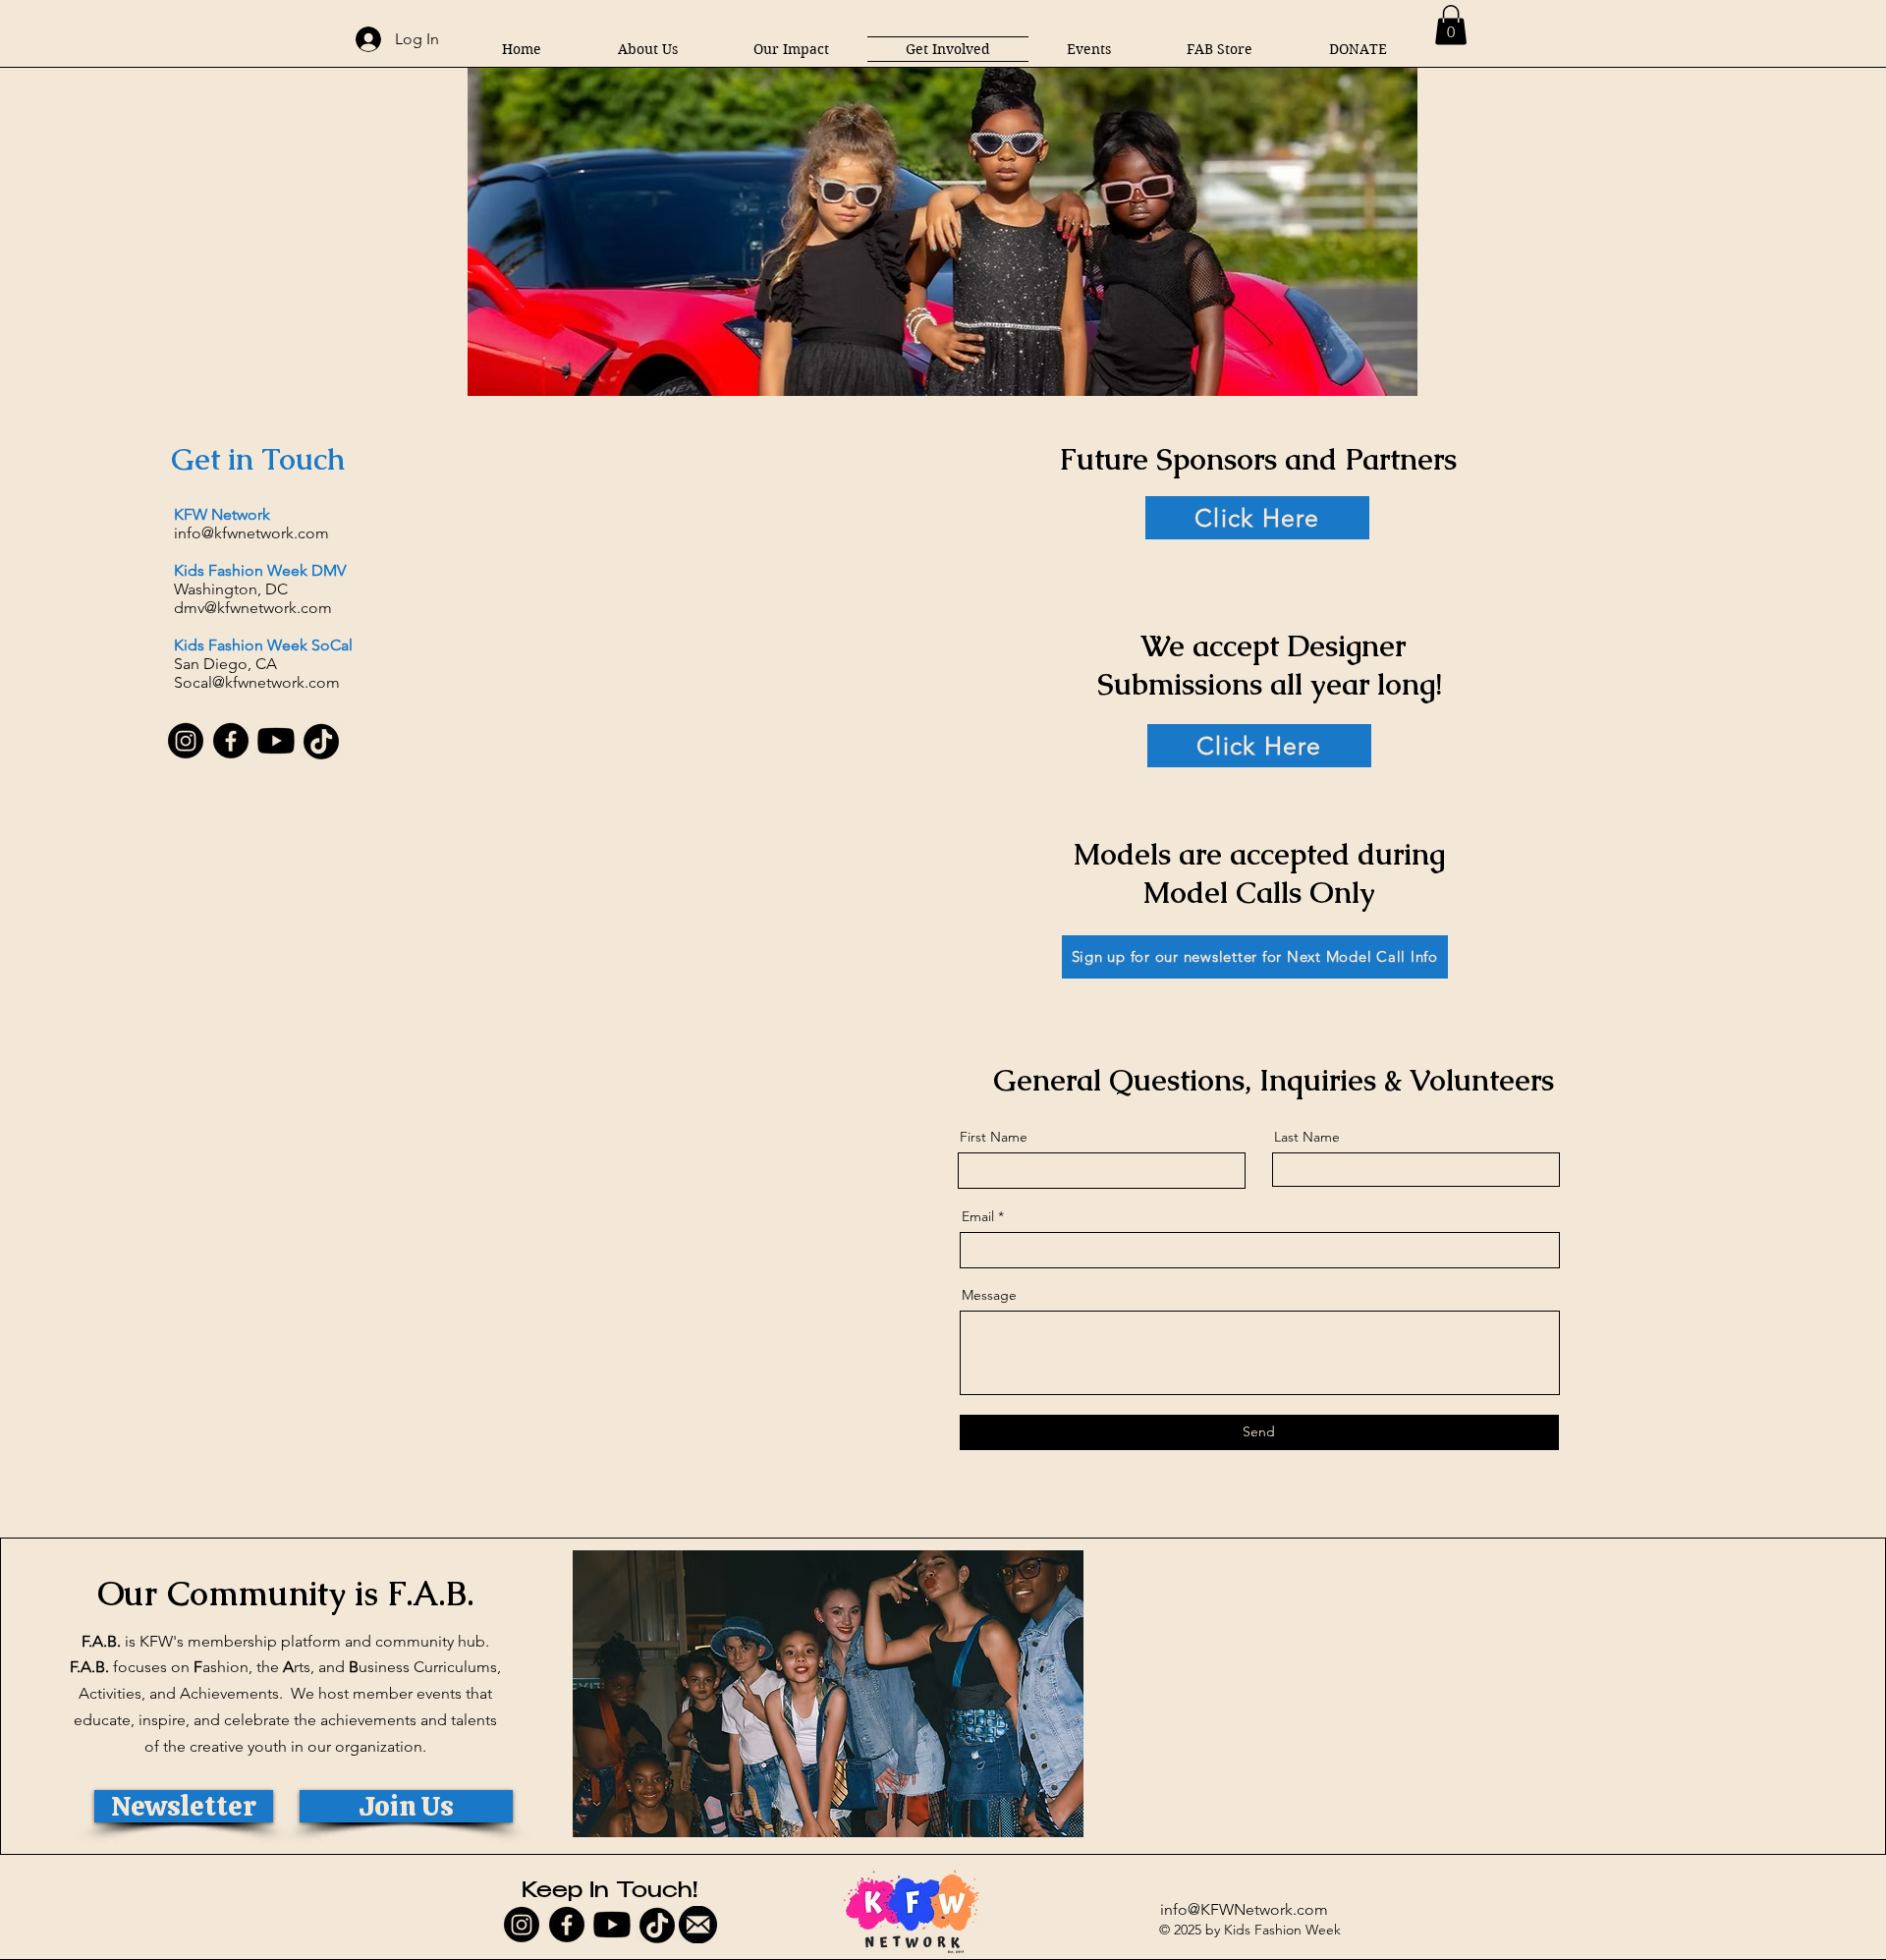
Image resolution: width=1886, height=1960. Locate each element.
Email (978, 1216)
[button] (791, 49)
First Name (994, 1137)
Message (989, 1295)
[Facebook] (231, 741)
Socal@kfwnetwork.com (257, 682)
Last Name (1307, 1137)
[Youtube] (276, 741)
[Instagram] (186, 741)
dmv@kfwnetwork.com (253, 608)
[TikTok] (321, 741)
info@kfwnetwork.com (251, 533)
